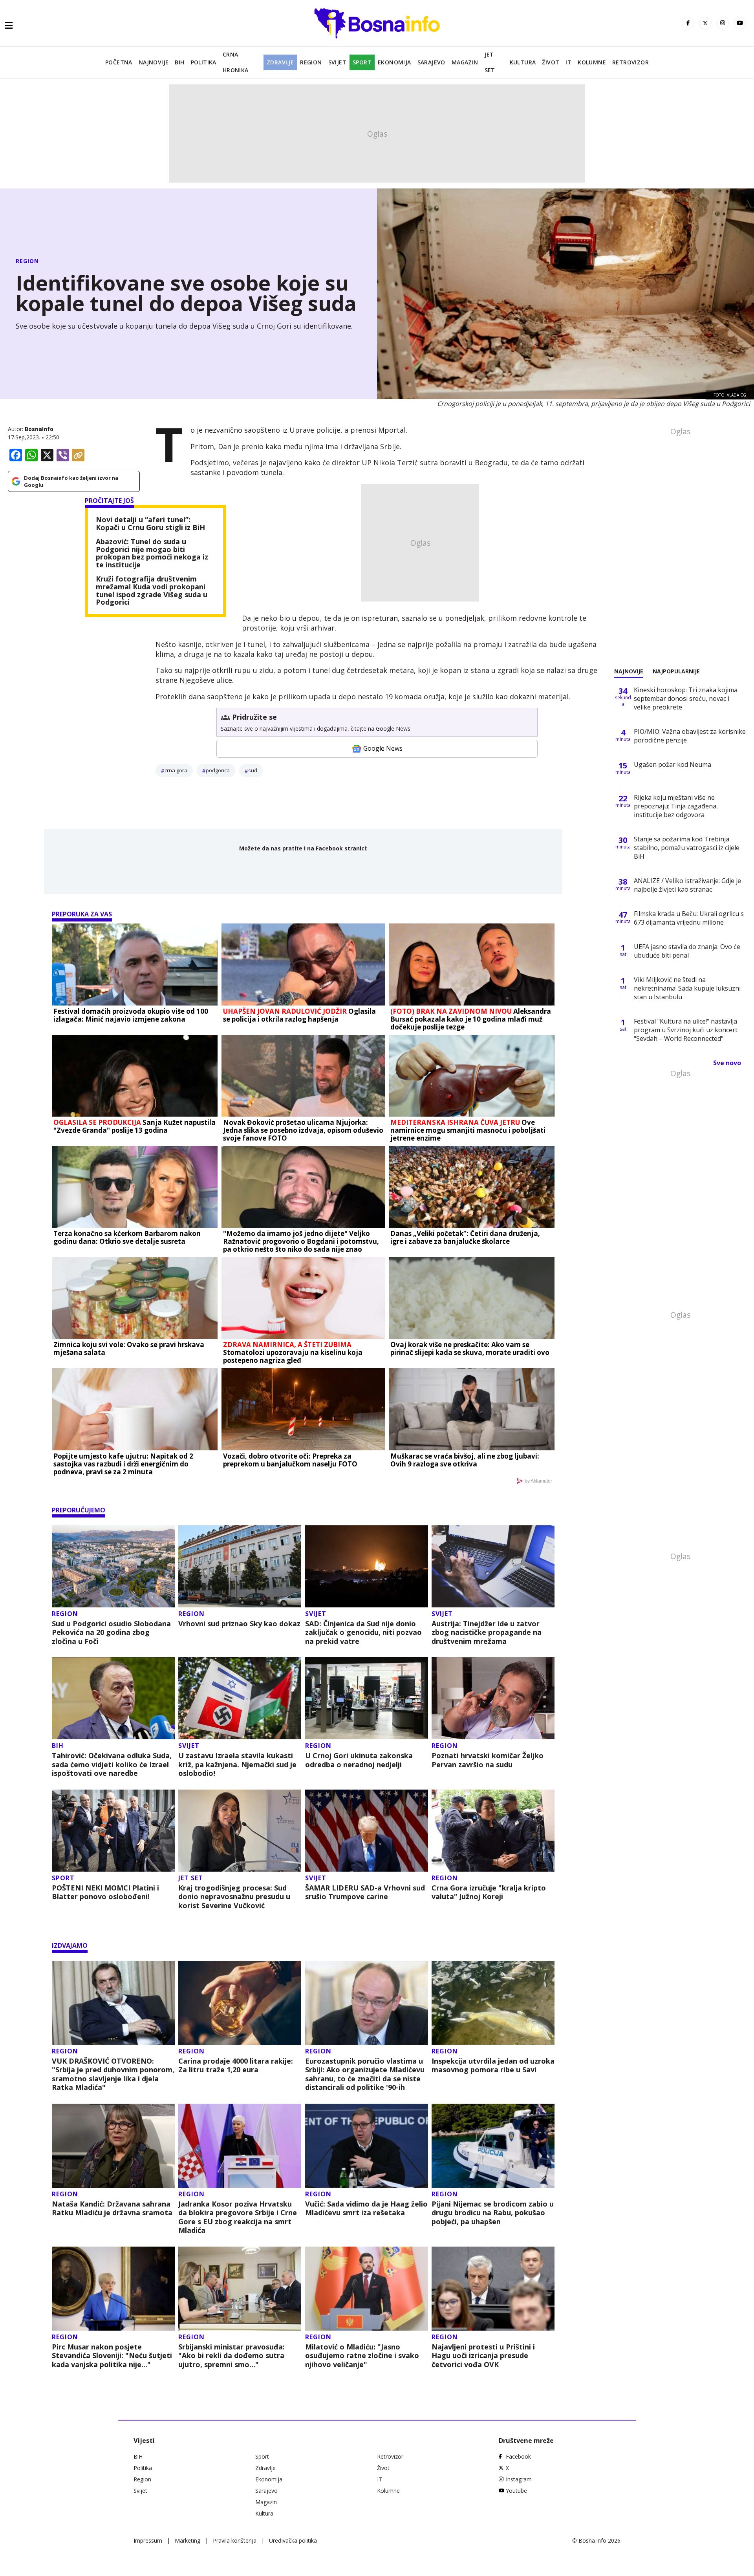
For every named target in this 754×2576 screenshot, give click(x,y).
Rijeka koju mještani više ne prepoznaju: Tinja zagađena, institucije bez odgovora (676, 806)
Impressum (148, 2540)
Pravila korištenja (235, 2540)
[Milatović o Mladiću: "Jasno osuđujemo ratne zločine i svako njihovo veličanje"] (367, 2289)
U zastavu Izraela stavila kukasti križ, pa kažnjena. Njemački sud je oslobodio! (237, 1764)
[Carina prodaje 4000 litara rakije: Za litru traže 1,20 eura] (240, 2003)
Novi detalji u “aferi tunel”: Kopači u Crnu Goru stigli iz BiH (150, 524)
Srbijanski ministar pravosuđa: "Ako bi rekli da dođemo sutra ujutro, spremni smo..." (232, 2356)
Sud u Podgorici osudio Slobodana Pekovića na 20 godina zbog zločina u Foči (111, 1633)
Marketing (188, 2540)
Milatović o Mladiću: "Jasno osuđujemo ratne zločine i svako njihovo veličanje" (362, 2356)
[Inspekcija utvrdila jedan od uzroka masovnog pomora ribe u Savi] (493, 2003)
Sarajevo (431, 62)
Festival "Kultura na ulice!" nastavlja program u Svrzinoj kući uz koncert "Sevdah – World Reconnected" (686, 1030)
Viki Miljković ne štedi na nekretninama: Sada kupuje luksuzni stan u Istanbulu (687, 988)
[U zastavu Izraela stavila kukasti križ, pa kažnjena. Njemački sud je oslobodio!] (240, 1698)
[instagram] (723, 23)
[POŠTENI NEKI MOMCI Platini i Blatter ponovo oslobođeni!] (113, 1831)
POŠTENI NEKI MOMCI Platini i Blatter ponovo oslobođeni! (105, 1892)
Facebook (518, 2456)
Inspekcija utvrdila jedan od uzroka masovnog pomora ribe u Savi (493, 2065)
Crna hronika (236, 62)
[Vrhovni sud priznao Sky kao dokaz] (240, 1566)
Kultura (523, 62)
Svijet (337, 62)
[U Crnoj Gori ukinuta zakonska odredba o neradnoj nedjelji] (367, 1698)
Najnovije (154, 62)
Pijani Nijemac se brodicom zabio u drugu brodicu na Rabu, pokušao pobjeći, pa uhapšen (493, 2213)
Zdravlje (280, 62)
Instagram (519, 2479)
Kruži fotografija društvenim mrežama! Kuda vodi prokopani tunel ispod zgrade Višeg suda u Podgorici (152, 591)
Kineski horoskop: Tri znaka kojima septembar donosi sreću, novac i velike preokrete (686, 698)
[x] (705, 23)
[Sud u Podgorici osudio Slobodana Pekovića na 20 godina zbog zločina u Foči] (113, 1566)
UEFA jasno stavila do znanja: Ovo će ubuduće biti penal (687, 951)
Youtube (516, 2491)
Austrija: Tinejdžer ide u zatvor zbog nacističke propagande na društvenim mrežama (487, 1633)
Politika (204, 62)
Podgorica (218, 770)
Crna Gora (176, 770)
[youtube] (740, 23)
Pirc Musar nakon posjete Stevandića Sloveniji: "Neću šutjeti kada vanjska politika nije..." (112, 2356)
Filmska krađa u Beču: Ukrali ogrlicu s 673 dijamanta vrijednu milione (689, 918)
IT (568, 62)
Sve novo (727, 1063)
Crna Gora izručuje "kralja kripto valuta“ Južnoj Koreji (489, 1892)
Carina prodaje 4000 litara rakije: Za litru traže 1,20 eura (236, 2065)
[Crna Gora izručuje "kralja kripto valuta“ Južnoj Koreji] (493, 1831)
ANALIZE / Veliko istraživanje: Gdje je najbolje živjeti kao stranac (687, 885)
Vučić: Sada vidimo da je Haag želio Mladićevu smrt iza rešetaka (366, 2208)
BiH (179, 62)
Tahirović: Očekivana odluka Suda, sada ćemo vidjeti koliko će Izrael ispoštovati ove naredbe (112, 1764)
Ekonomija (394, 62)
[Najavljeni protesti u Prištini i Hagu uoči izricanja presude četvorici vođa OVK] (493, 2289)
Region (311, 62)
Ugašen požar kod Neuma (673, 764)
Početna (119, 62)
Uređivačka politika (293, 2540)
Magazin (465, 62)
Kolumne (592, 62)
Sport (362, 62)
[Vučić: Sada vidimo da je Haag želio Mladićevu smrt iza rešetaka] (367, 2146)
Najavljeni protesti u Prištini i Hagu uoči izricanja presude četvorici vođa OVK (483, 2356)
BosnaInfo (39, 429)
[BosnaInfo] (377, 23)
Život (551, 62)
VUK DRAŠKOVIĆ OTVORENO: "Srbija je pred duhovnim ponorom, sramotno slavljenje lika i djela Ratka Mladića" (113, 2074)
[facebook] (688, 23)
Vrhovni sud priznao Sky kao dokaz (239, 1624)
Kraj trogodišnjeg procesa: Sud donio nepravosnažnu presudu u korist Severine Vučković (234, 1897)
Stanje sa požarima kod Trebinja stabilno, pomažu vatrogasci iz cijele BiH (687, 848)
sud (253, 770)
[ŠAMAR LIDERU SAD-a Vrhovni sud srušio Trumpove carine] (367, 1831)
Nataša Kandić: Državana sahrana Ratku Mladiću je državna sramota (112, 2208)
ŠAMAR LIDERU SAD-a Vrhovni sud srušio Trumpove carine (365, 1892)
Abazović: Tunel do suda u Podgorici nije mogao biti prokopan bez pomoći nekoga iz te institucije (152, 553)
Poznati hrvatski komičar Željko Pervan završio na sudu (488, 1760)
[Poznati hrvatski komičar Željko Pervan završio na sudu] (493, 1698)
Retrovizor (630, 62)
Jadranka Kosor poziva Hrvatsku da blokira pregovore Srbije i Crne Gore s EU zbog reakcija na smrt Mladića (238, 2217)
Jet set (490, 62)
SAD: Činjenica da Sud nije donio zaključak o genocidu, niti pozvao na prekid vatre (363, 1633)
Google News (383, 748)
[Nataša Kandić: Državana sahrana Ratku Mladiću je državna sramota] (113, 2146)
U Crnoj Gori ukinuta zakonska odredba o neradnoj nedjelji (359, 1760)
